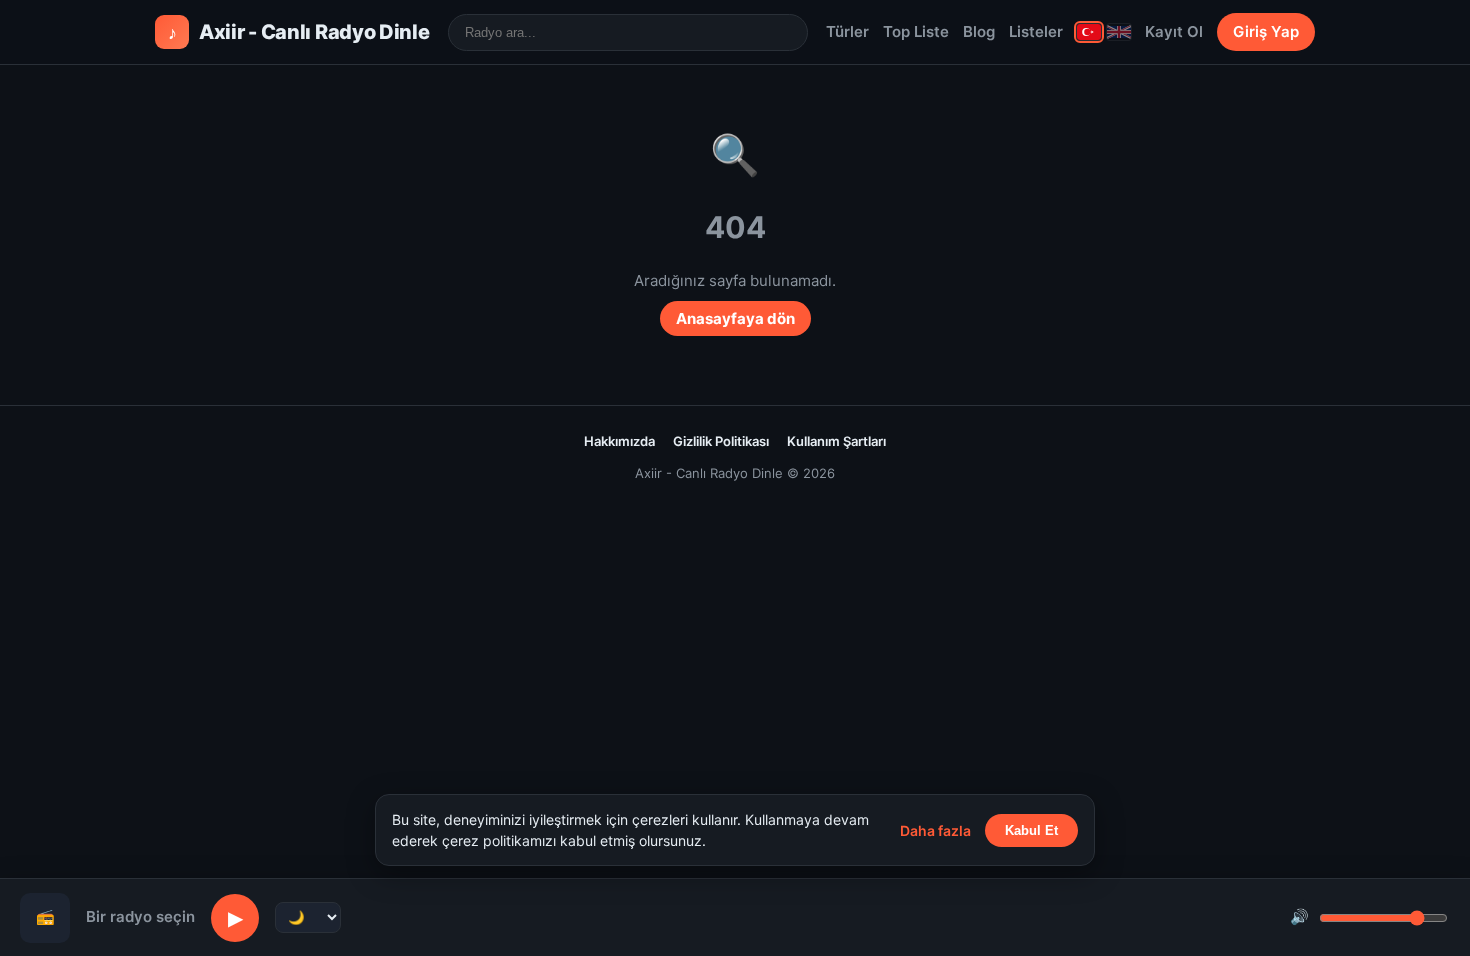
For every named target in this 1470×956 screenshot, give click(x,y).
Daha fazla (935, 830)
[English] (1119, 32)
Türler (847, 31)
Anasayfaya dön (735, 318)
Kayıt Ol (1174, 31)
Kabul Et (1031, 830)
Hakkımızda (619, 441)
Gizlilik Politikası (721, 441)
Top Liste (916, 31)
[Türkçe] (1089, 32)
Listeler (1036, 31)
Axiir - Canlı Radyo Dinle (299, 32)
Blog (979, 31)
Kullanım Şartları (836, 441)
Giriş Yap (1266, 31)
